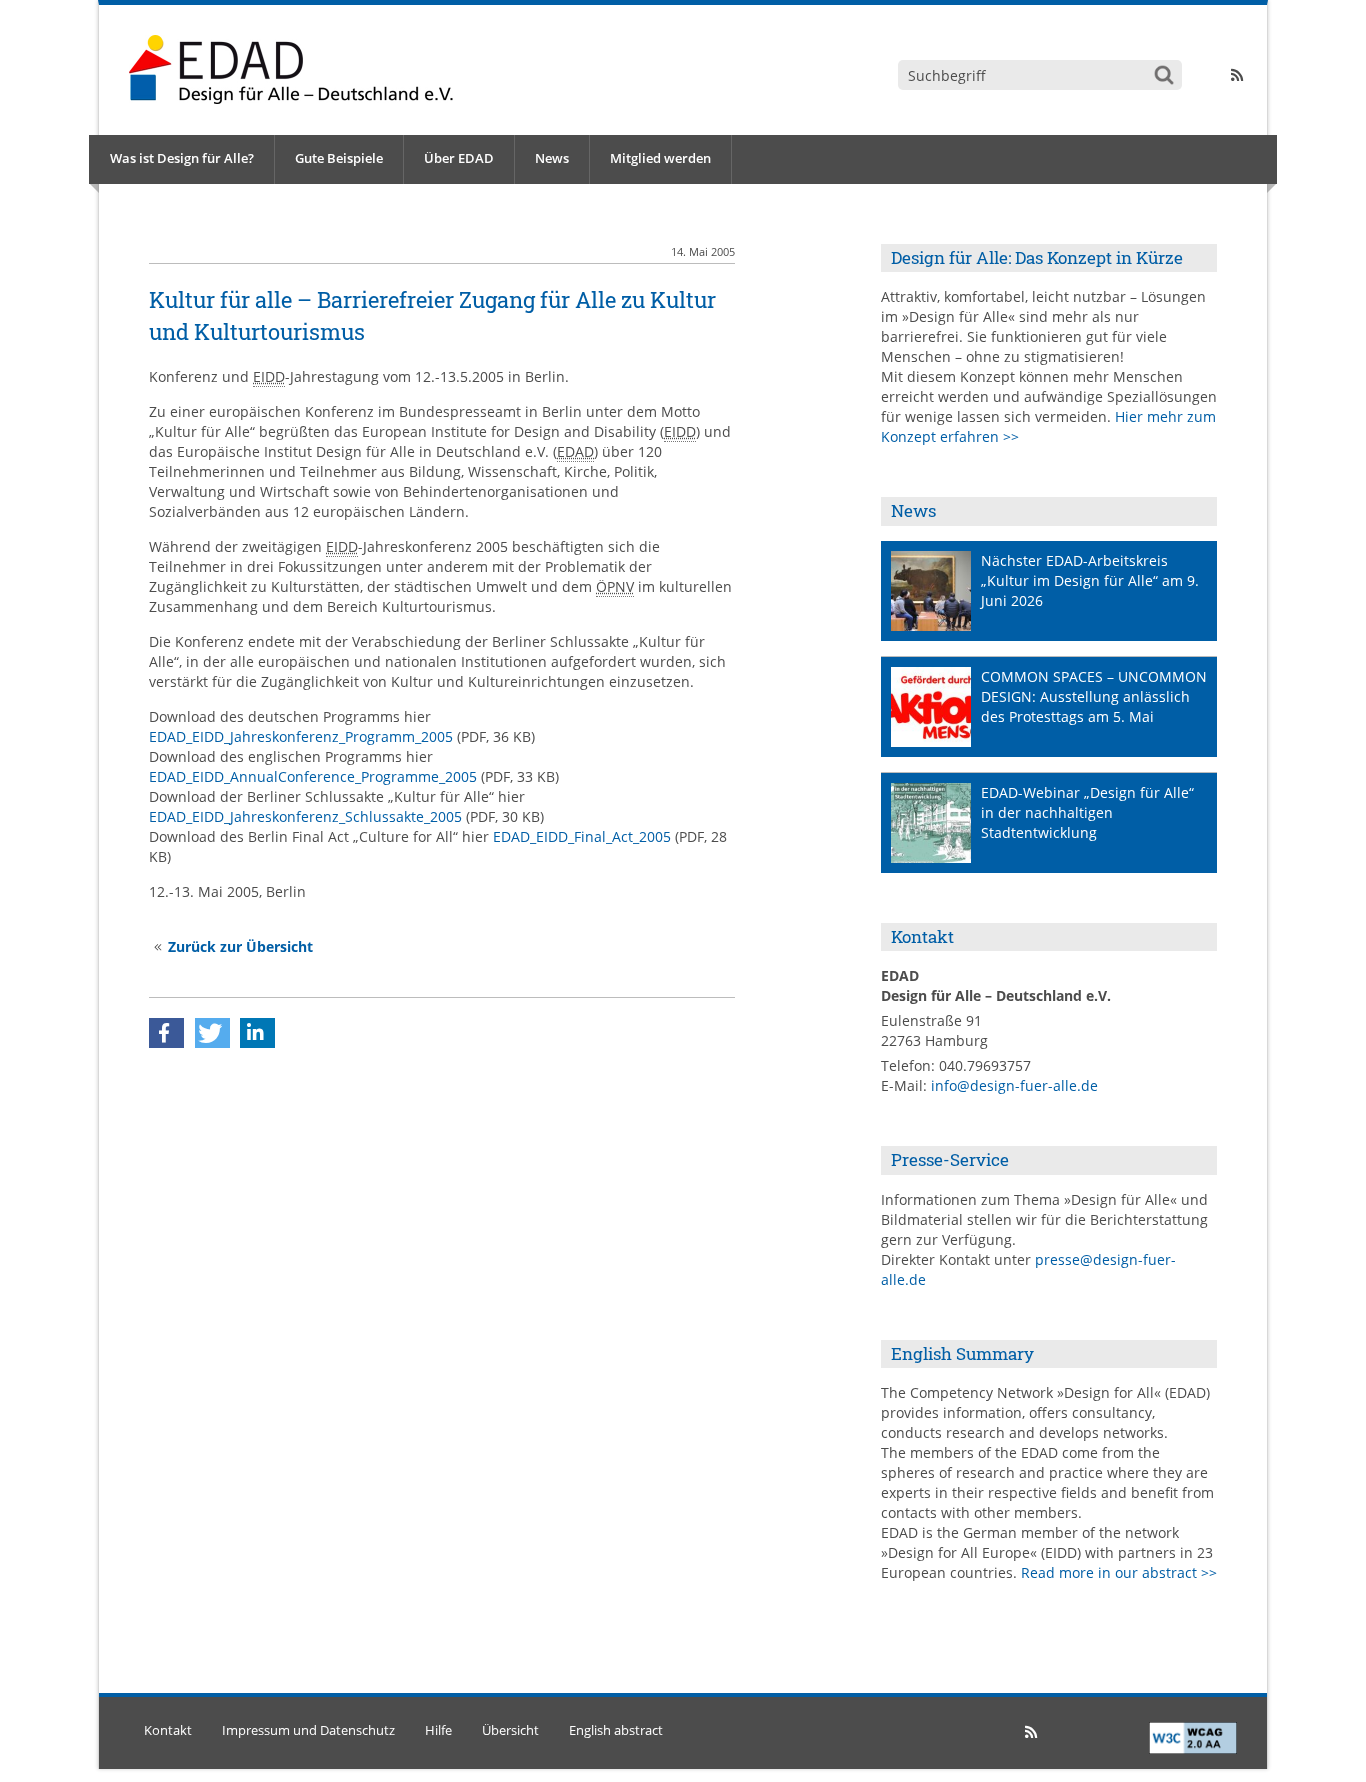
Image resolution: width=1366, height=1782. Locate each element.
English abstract (616, 1730)
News (552, 158)
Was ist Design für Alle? (182, 158)
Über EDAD (459, 158)
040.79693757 (985, 1065)
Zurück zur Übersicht (240, 946)
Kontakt (168, 1730)
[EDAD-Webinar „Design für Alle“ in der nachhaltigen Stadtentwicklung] (931, 823)
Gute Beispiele (339, 158)
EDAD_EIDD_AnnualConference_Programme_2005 (313, 776)
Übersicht (510, 1730)
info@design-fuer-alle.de (1014, 1085)
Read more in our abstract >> (1119, 1572)
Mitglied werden (660, 158)
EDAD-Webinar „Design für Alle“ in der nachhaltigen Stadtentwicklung (1087, 812)
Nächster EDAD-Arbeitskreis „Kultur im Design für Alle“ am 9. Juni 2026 (1090, 580)
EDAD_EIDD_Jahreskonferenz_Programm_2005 (301, 736)
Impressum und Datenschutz (308, 1730)
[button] (166, 1033)
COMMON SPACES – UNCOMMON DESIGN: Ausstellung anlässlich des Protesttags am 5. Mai (1094, 696)
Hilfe (438, 1730)
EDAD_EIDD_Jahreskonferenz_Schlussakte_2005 (305, 816)
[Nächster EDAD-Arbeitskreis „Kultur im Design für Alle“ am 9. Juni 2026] (931, 591)
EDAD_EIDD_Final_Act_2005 (582, 836)
